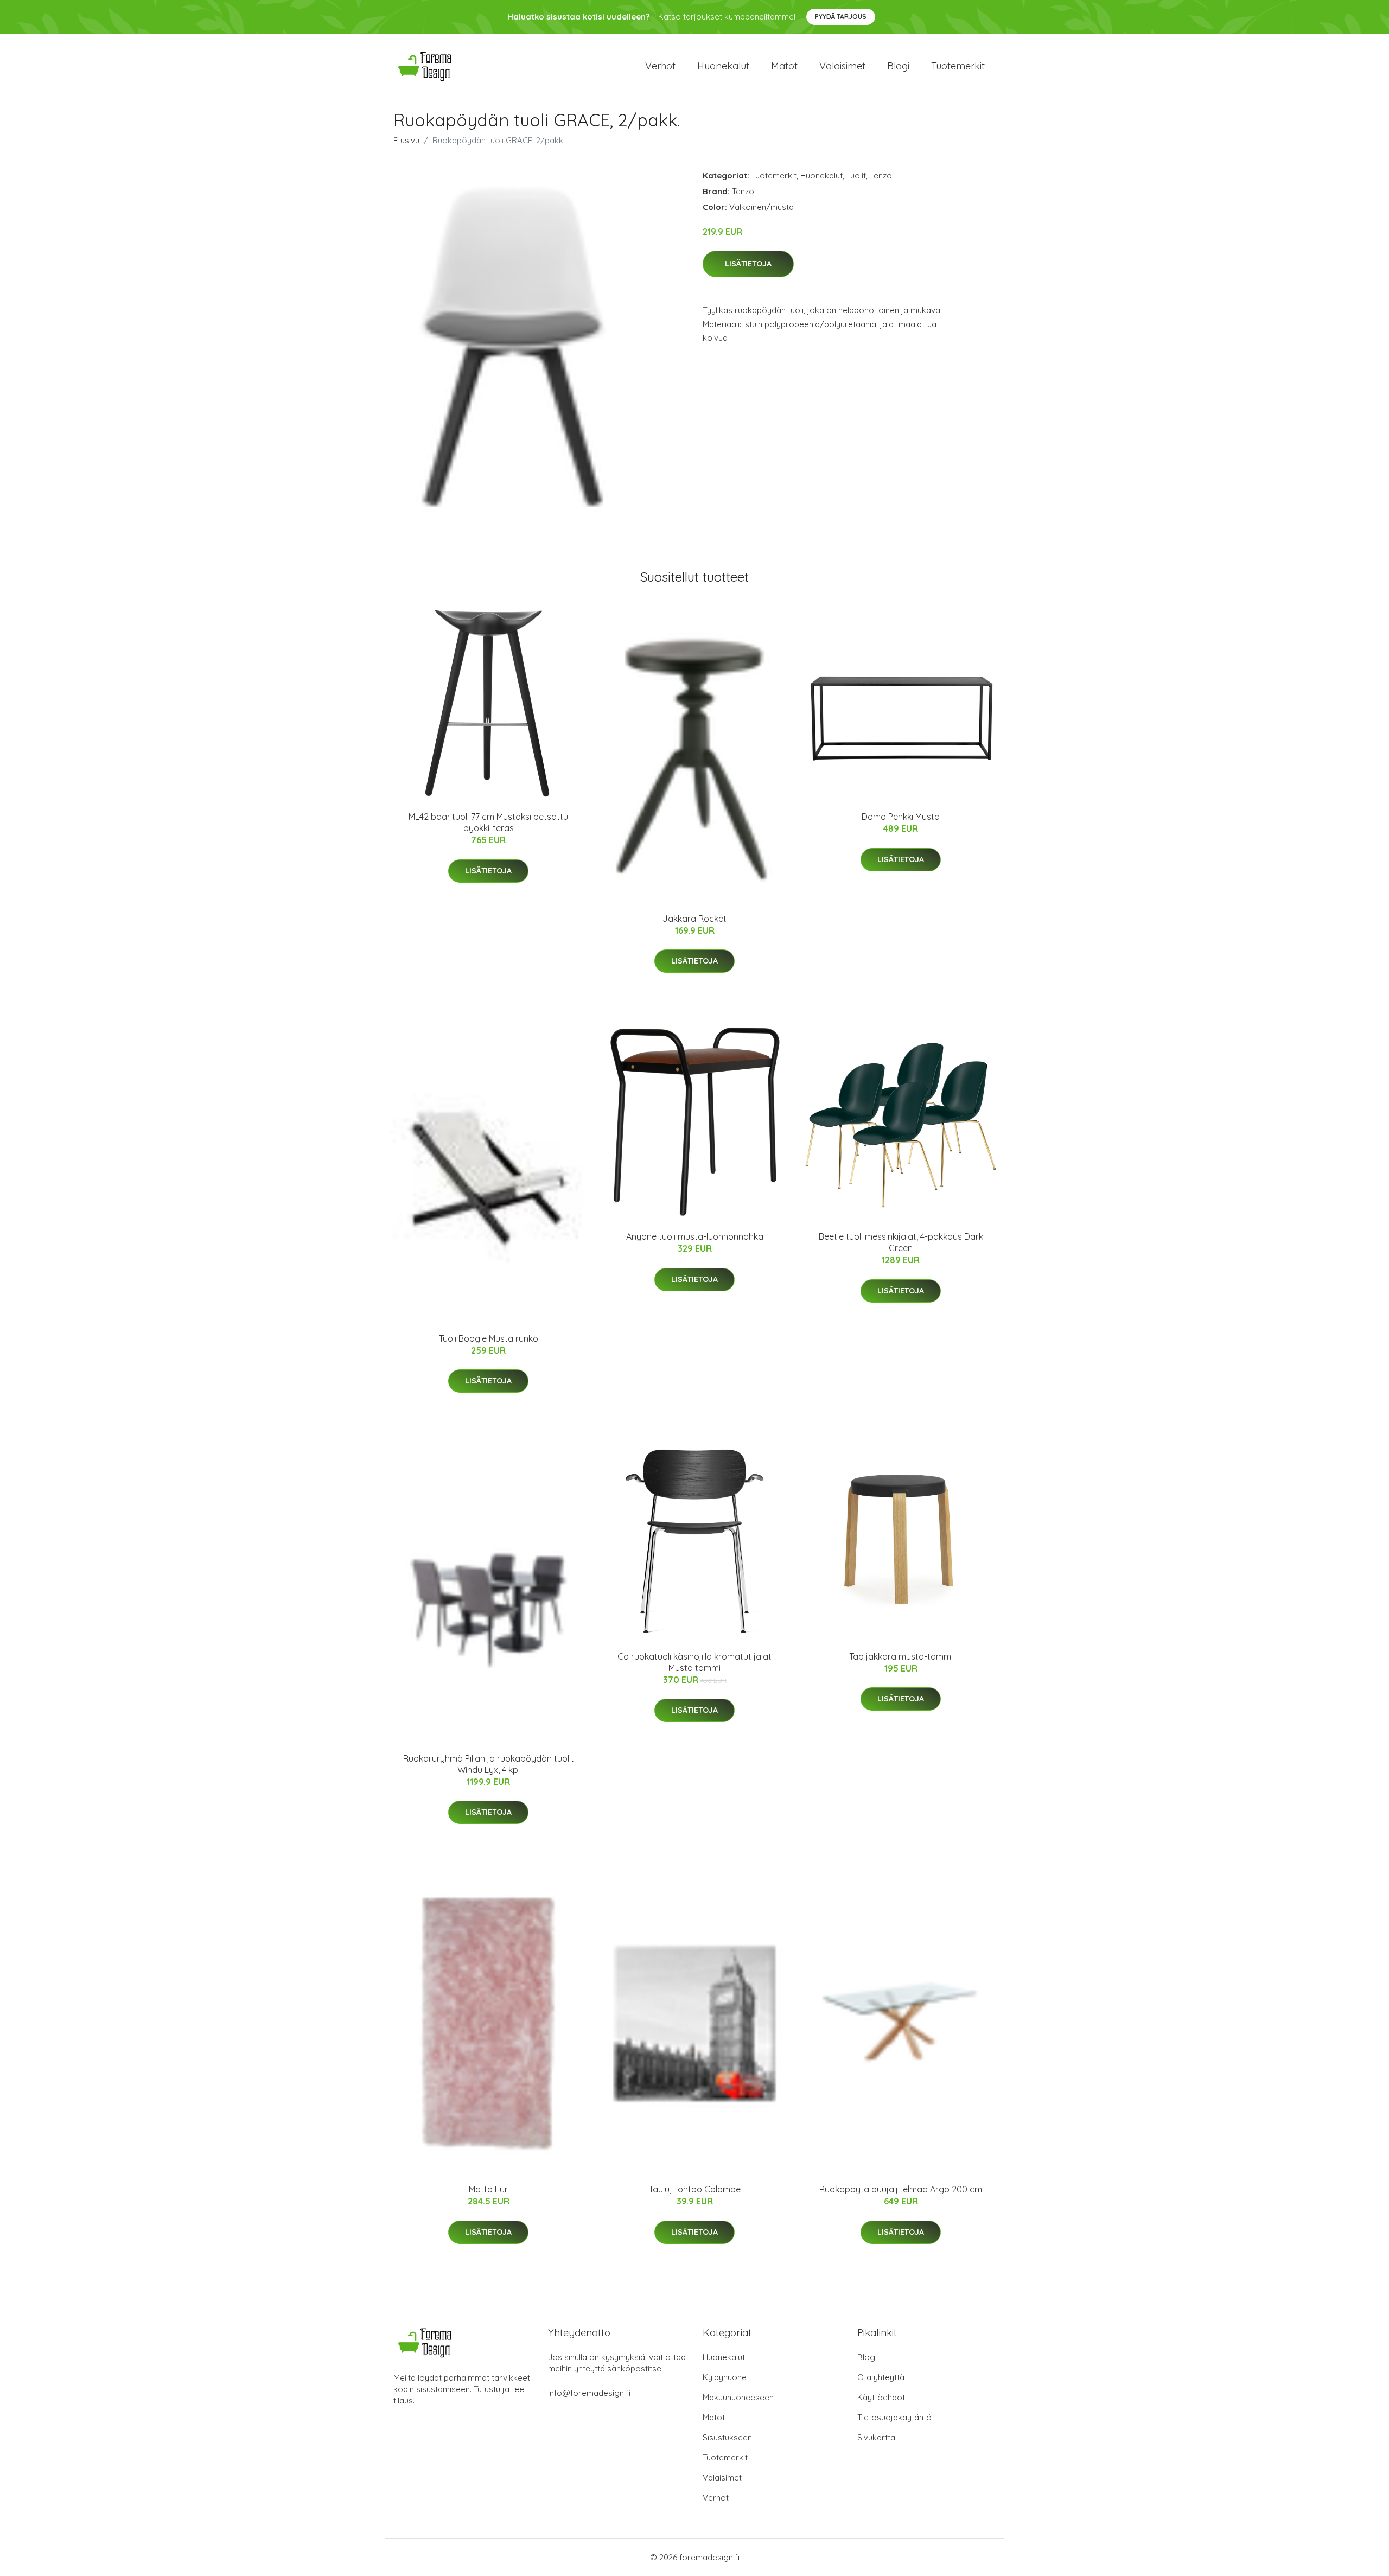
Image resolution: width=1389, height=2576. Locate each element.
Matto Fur (488, 2189)
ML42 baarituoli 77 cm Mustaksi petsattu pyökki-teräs (488, 822)
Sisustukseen (727, 2437)
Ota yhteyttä (881, 2377)
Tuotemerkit (958, 66)
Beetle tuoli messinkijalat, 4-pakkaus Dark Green (901, 1242)
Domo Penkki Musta (901, 817)
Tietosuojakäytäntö (894, 2417)
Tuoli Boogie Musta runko (489, 1338)
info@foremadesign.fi (589, 2393)
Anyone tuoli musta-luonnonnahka (695, 1236)
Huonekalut (723, 66)
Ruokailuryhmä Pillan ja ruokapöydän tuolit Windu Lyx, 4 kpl (489, 1764)
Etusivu (406, 140)
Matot (784, 66)
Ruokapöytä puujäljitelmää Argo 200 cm (901, 2189)
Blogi (898, 66)
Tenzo (881, 176)
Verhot (660, 66)
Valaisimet (842, 66)
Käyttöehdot (881, 2397)
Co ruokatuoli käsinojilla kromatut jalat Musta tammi (694, 1662)
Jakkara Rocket (694, 919)
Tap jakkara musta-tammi (901, 1656)
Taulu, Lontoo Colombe (695, 2189)
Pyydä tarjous (841, 17)
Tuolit (856, 176)
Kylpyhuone (725, 2377)
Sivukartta (876, 2437)
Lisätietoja (748, 264)
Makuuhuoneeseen (738, 2397)
